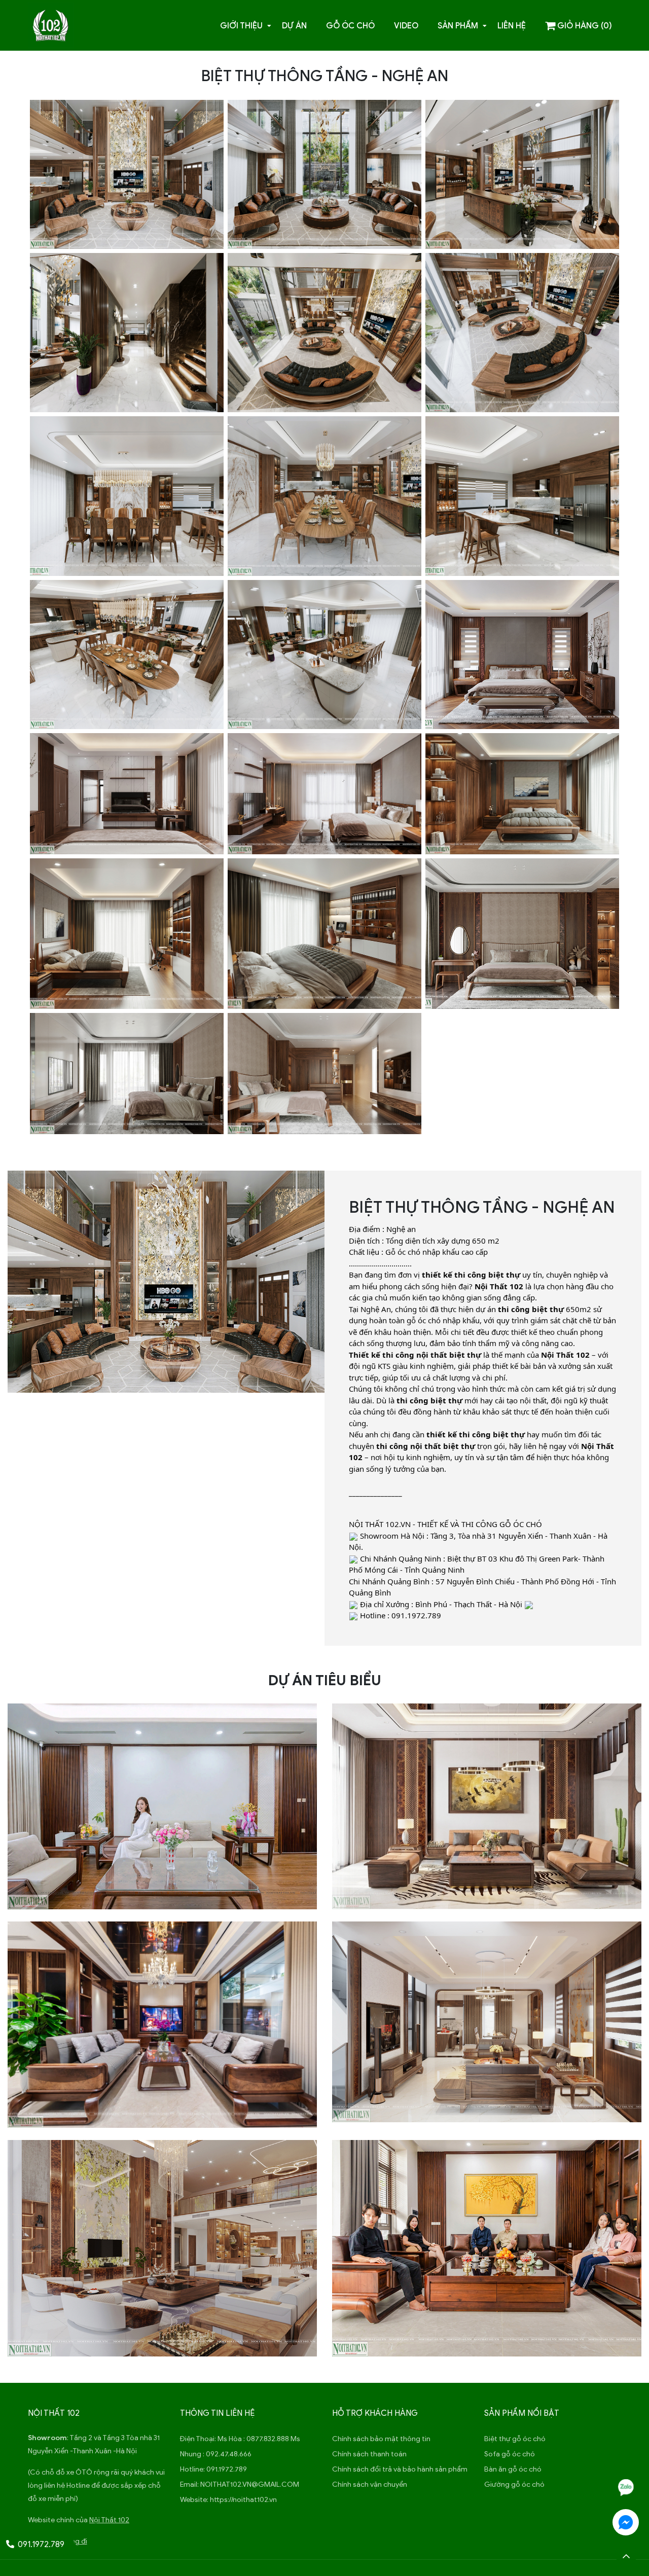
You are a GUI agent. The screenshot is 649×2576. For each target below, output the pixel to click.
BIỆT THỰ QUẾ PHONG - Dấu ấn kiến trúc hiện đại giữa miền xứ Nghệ (487, 2051)
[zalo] (626, 2487)
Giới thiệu (241, 26)
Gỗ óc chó (350, 26)
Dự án (294, 26)
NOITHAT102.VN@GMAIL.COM (250, 2484)
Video (406, 26)
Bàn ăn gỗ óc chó (513, 2469)
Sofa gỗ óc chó (510, 2454)
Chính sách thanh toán (369, 2454)
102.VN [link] (398, 1524)
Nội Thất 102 (109, 2520)
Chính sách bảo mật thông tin (381, 2439)
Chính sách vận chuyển (370, 2484)
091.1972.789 (227, 2469)
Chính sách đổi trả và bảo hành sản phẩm (400, 2469)
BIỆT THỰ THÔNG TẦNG (162, 2278)
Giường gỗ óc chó (514, 2484)
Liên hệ (512, 26)
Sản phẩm (458, 26)
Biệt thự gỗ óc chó (515, 2439)
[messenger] (626, 2522)
